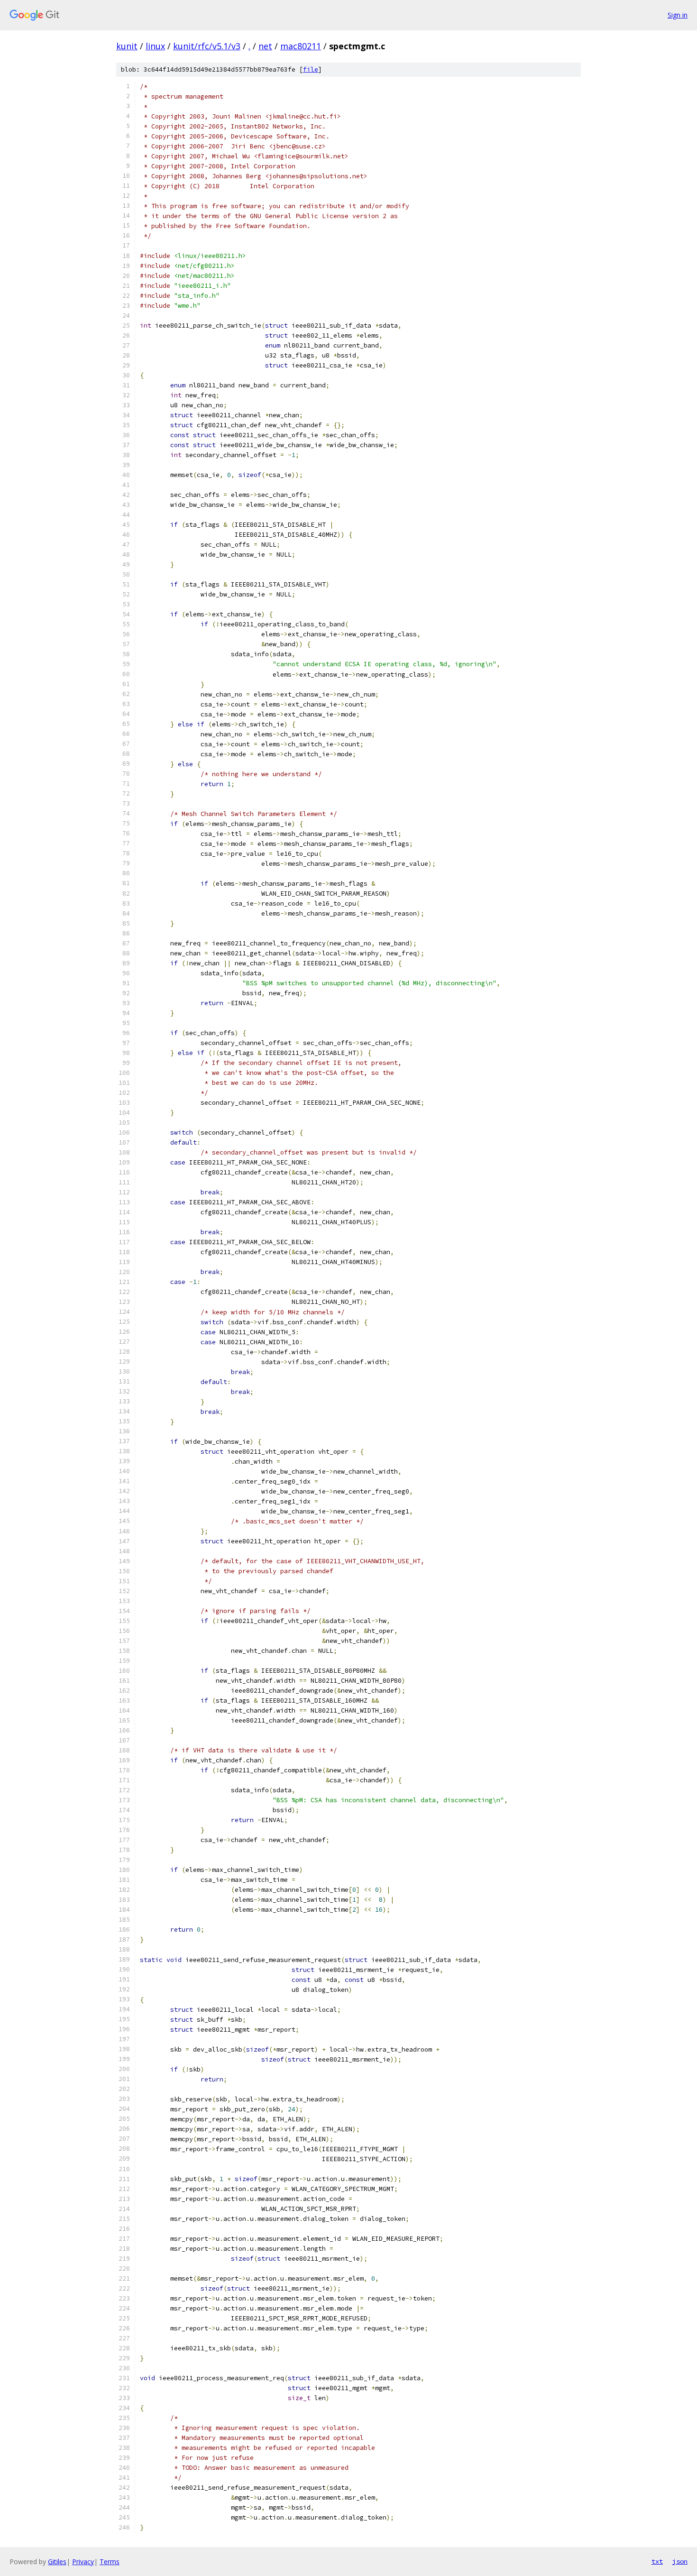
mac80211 (301, 46)
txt (657, 2561)
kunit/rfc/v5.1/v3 (207, 46)
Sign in (678, 15)
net (265, 46)
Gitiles (57, 2562)
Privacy (83, 2562)
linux (155, 46)
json (680, 2561)
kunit (127, 46)
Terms (110, 2562)
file (311, 69)
